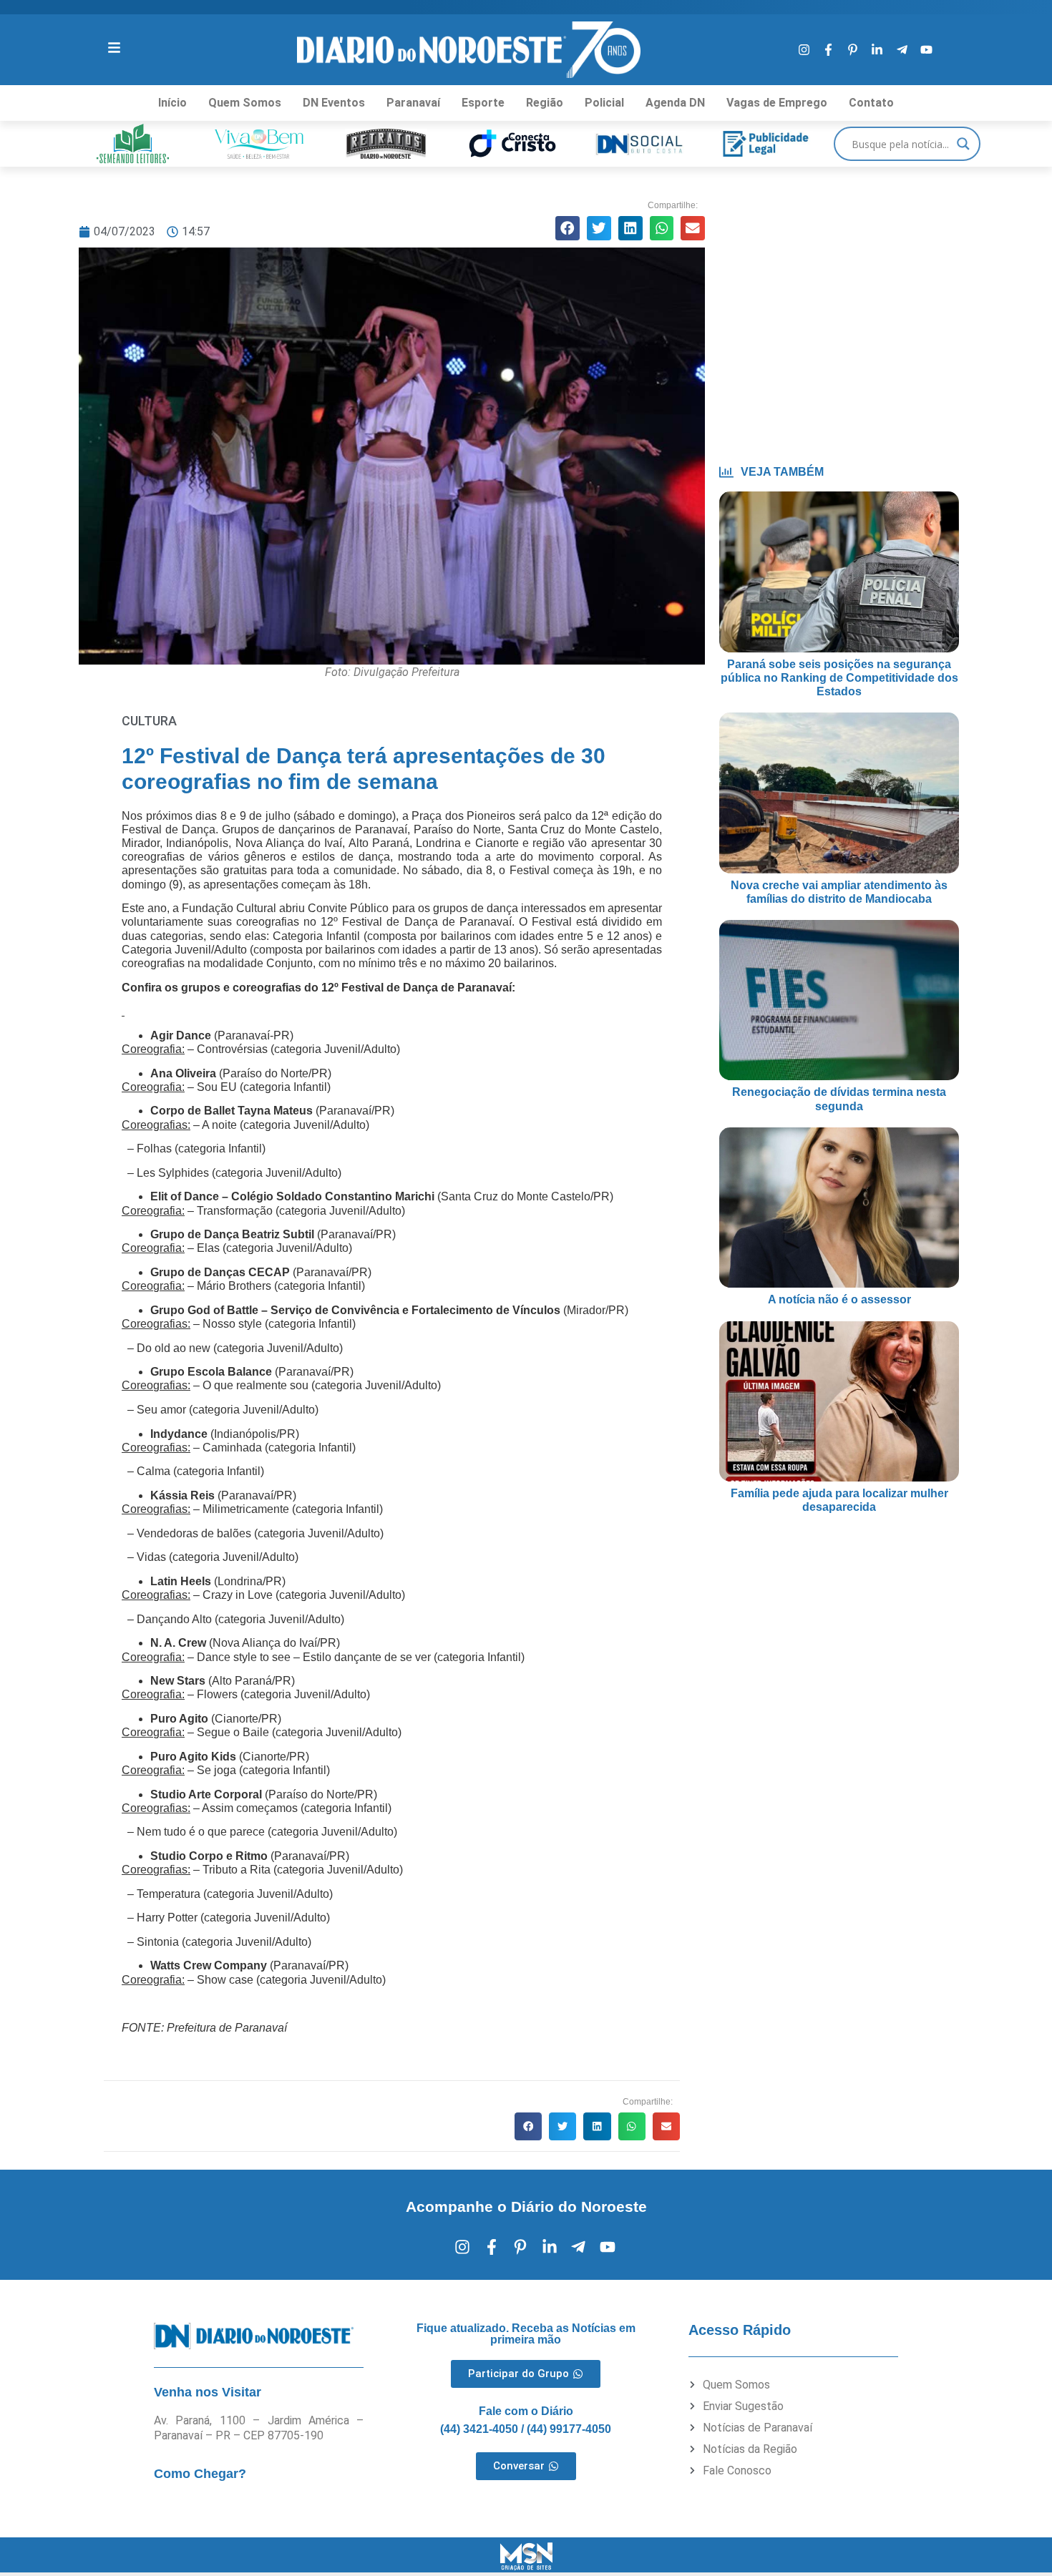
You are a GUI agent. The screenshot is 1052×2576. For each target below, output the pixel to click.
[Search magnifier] (963, 144)
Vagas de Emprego (777, 103)
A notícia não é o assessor (839, 1299)
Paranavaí (413, 103)
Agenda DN (675, 103)
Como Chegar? (200, 2474)
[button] (568, 228)
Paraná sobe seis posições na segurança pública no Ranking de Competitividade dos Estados (839, 678)
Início (172, 103)
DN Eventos (334, 103)
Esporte (483, 103)
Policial (604, 103)
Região (545, 103)
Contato (871, 103)
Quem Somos (245, 103)
